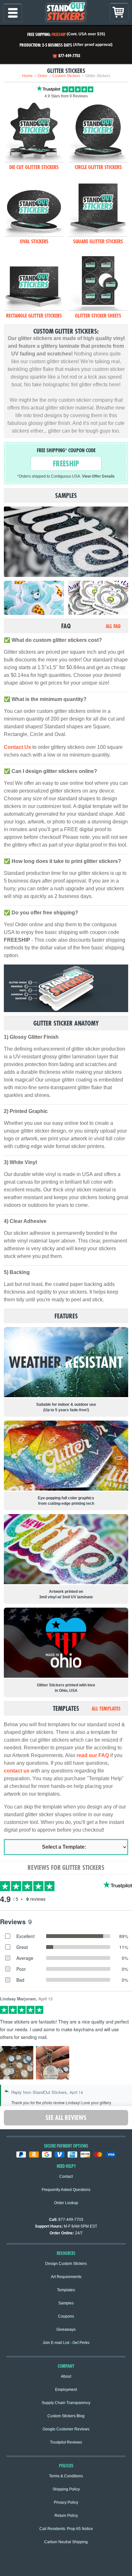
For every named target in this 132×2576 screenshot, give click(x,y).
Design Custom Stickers (66, 2264)
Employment (66, 2390)
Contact (66, 2177)
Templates (66, 2290)
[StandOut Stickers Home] (66, 13)
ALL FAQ (113, 626)
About (66, 2376)
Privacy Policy (66, 2502)
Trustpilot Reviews (66, 2442)
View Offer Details (98, 476)
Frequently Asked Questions (66, 2190)
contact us (17, 1771)
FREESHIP (59, 34)
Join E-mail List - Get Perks (66, 2343)
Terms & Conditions (66, 2476)
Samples (66, 2303)
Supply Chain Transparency (66, 2403)
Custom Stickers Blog (66, 2416)
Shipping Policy (66, 2489)
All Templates (106, 1709)
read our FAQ (93, 1755)
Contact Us (17, 747)
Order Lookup (66, 2203)
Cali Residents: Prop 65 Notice (66, 2529)
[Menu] (13, 13)
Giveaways (66, 2329)
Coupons (66, 2316)
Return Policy (66, 2516)
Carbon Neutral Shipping (66, 2542)
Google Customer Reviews (66, 2429)
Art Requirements (66, 2277)
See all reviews (66, 2118)
